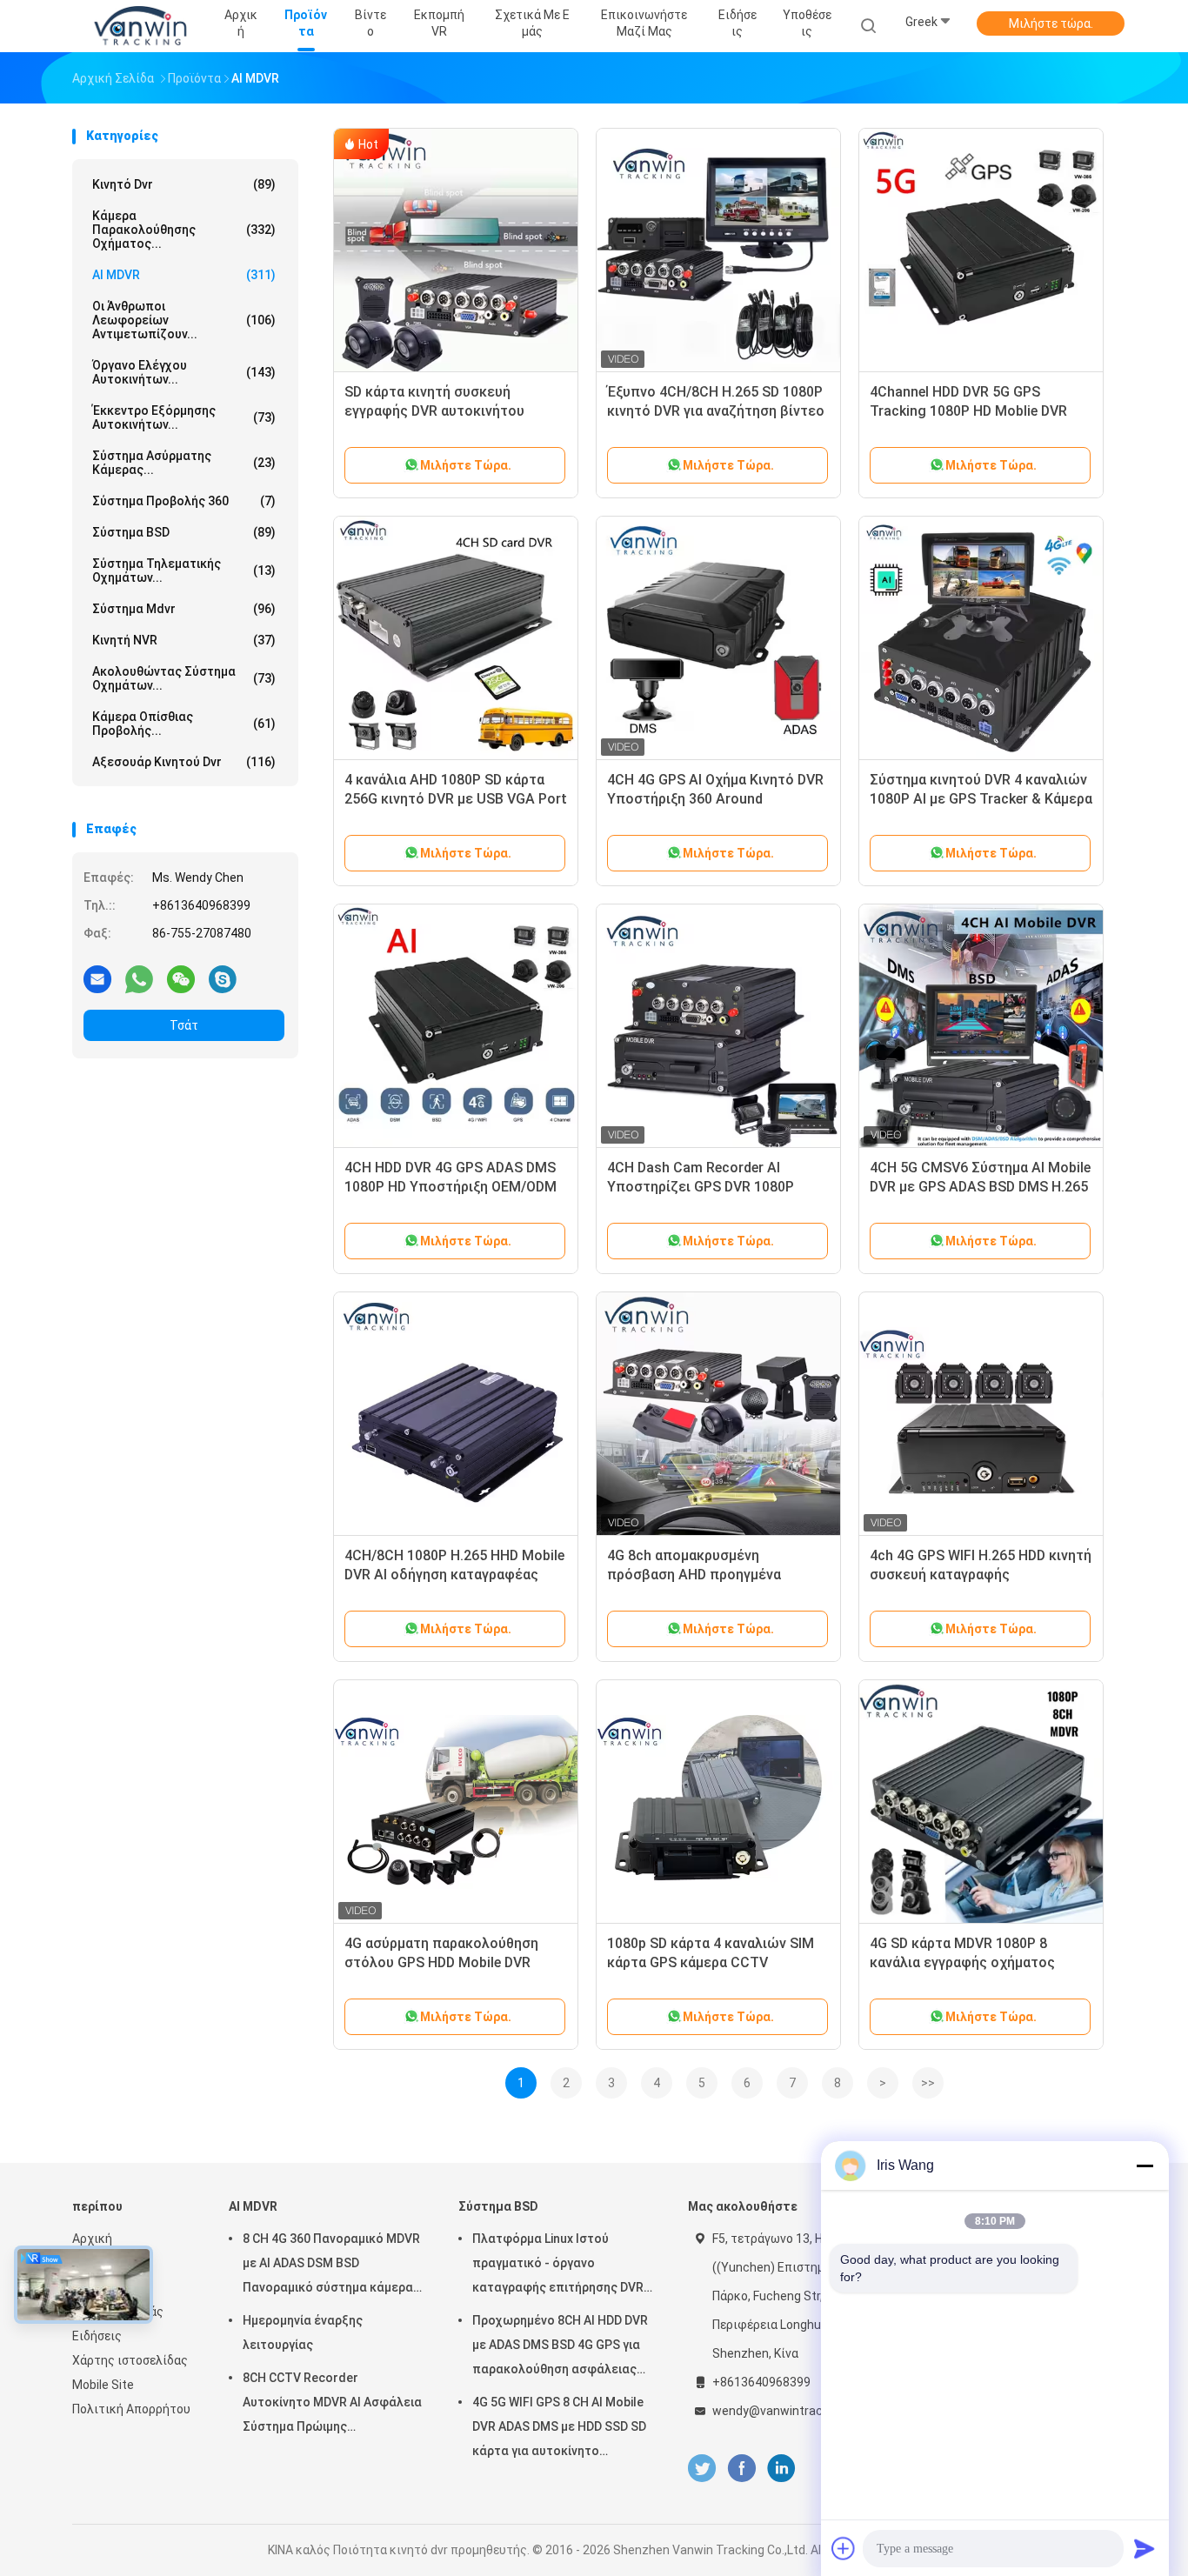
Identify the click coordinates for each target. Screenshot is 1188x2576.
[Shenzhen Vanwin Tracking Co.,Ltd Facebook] (741, 2469)
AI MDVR (184, 275)
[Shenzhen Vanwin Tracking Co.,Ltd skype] (223, 978)
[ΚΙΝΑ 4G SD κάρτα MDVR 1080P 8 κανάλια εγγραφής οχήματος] (981, 1802)
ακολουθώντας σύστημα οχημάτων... (184, 678)
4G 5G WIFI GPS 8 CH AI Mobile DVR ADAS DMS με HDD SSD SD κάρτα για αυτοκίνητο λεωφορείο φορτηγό (559, 2429)
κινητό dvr (184, 184)
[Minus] (1145, 2166)
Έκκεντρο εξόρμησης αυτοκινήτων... (184, 417)
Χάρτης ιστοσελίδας (130, 2360)
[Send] (1145, 2548)
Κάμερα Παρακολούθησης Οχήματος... (184, 230)
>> (928, 2083)
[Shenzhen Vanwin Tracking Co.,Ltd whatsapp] (139, 978)
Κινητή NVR (184, 640)
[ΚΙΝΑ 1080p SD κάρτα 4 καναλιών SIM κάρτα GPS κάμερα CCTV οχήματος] (718, 1802)
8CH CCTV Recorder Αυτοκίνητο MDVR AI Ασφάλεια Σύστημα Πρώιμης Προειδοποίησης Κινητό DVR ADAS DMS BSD (332, 2405)
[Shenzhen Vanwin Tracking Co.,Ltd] (140, 26)
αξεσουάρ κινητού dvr (184, 762)
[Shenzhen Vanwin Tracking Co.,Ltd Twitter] (702, 2469)
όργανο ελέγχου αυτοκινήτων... (184, 372)
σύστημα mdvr (184, 609)
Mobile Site (103, 2385)
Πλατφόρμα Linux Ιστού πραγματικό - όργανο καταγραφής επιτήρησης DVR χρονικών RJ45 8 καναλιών (558, 2266)
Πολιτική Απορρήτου (131, 2409)
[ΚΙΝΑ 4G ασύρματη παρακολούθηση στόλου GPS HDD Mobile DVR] (456, 1802)
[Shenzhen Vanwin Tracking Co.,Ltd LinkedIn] (781, 2469)
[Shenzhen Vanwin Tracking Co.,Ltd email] (97, 978)
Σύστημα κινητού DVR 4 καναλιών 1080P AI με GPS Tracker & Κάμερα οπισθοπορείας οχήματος (981, 799)
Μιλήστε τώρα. (1051, 23)
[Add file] (844, 2548)
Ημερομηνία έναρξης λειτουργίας (303, 2332)
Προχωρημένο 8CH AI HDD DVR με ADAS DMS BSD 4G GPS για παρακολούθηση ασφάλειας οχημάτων (560, 2347)
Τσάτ (184, 1025)
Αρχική (92, 2239)
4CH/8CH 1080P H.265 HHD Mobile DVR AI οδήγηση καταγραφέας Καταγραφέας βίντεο (454, 1575)
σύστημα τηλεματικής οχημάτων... (184, 571)
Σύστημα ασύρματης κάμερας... (184, 463)
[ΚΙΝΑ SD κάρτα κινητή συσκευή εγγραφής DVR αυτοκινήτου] (456, 250)
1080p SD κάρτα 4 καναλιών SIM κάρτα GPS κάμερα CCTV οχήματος (711, 1962)
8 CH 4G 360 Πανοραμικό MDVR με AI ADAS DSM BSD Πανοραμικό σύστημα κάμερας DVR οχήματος (331, 2266)
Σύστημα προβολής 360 (184, 501)
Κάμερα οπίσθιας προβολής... (184, 724)
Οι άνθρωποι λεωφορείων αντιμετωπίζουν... (184, 320)
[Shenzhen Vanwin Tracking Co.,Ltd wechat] (181, 978)
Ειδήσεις (97, 2336)
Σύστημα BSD (184, 532)
